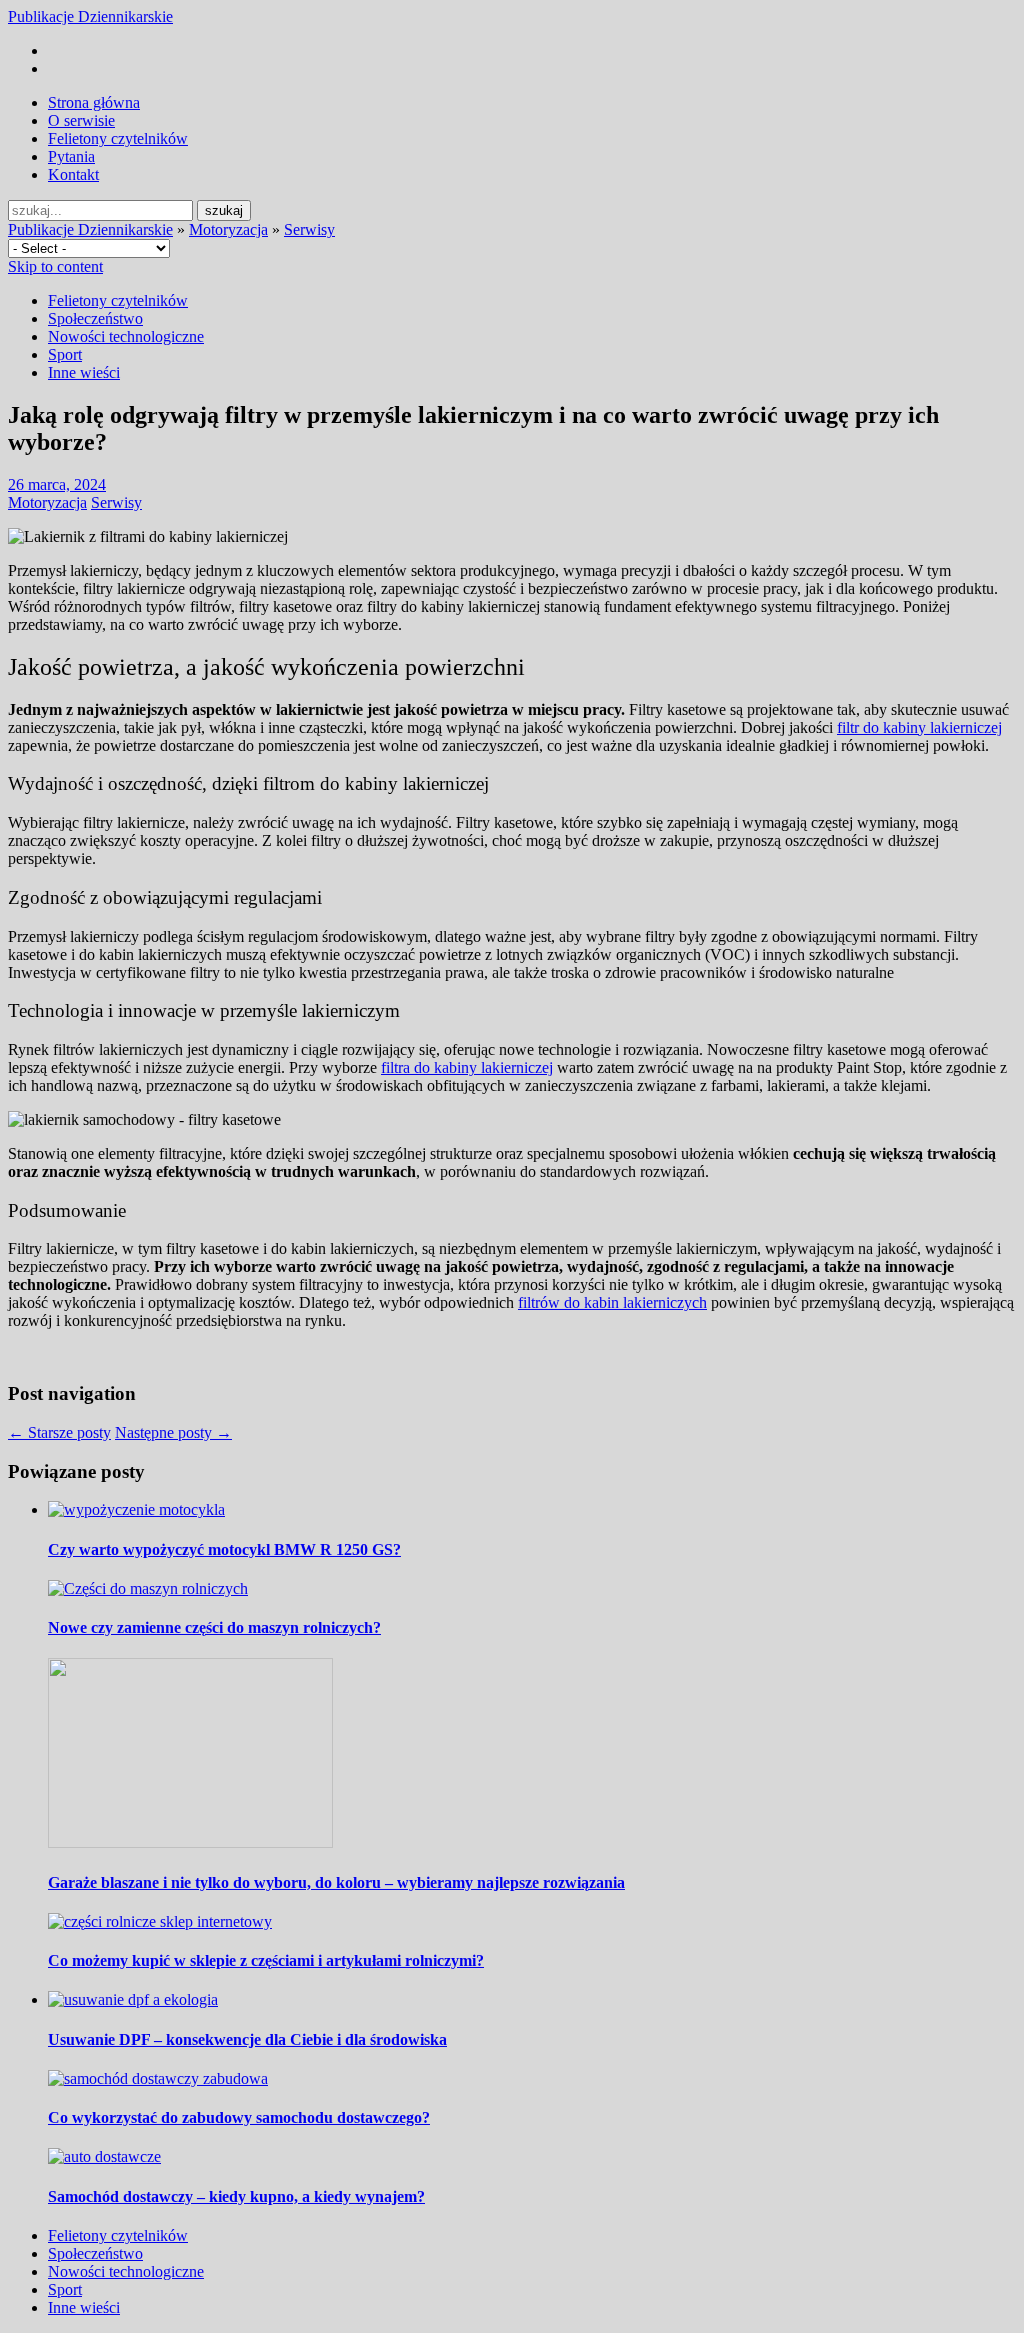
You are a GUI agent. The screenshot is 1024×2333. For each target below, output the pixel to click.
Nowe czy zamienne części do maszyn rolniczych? (214, 1627)
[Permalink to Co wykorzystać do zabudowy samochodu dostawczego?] (158, 2078)
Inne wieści (84, 372)
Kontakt (73, 174)
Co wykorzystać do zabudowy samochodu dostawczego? (239, 2117)
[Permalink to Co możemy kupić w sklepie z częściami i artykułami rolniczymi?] (160, 1921)
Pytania (71, 156)
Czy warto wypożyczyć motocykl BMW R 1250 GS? (224, 1549)
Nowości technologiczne (126, 336)
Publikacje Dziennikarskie (90, 16)
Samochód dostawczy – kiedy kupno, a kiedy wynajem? (236, 2196)
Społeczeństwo (95, 318)
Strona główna (94, 102)
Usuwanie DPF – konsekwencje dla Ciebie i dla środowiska (247, 2039)
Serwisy (309, 229)
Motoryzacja (228, 229)
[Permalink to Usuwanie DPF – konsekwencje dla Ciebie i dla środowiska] (133, 1999)
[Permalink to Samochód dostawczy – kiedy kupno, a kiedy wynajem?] (104, 2156)
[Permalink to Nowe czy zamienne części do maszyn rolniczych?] (148, 1588)
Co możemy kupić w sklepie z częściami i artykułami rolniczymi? (266, 1960)
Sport (65, 354)
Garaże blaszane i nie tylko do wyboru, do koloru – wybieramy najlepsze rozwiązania (336, 1882)
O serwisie (81, 120)
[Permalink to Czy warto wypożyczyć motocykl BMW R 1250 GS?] (136, 1509)
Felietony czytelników (118, 138)
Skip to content (55, 266)
